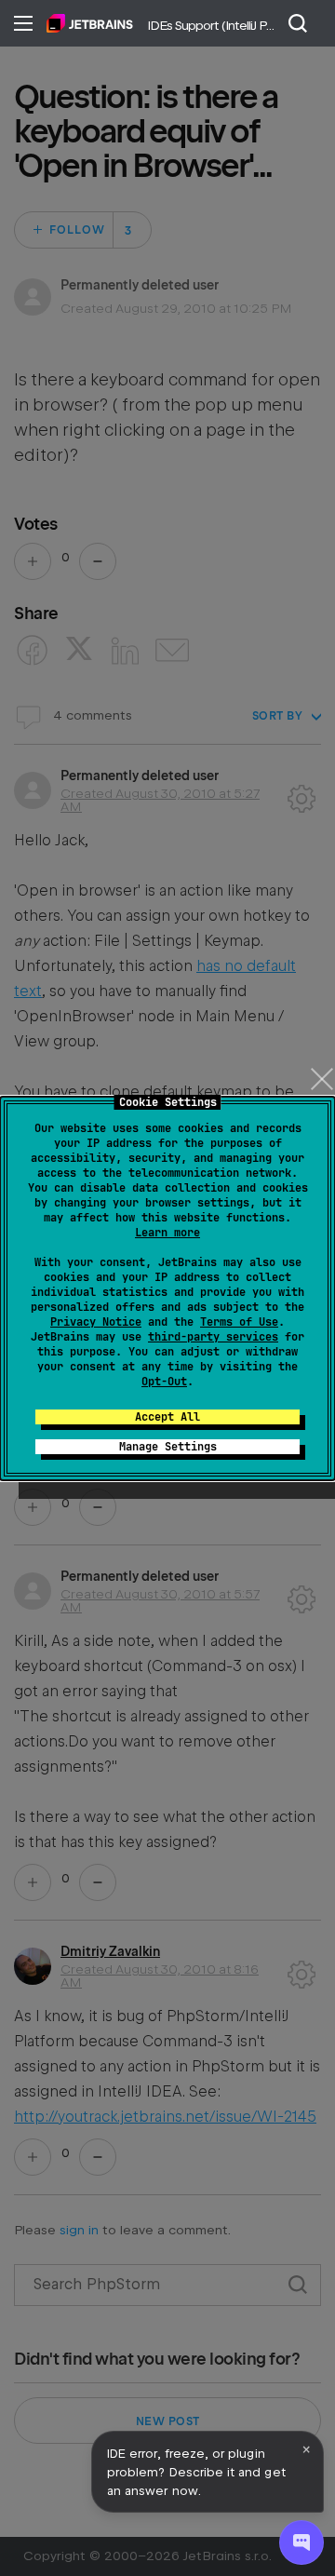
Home (90, 23)
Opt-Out (164, 1382)
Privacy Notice (96, 1322)
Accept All (167, 1417)
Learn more (167, 1233)
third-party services (213, 1337)
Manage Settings (168, 1447)
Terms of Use (239, 1322)
